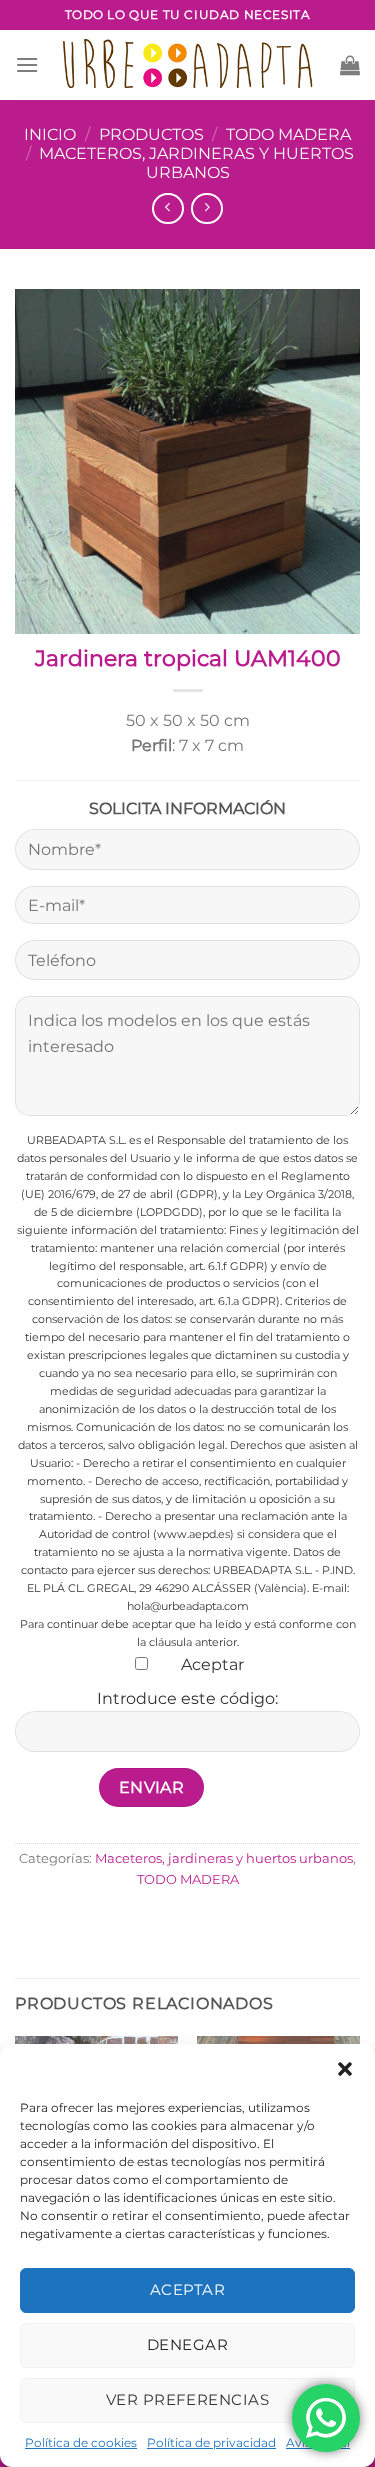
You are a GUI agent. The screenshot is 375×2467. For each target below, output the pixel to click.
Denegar (187, 2344)
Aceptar (187, 2289)
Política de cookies (81, 2442)
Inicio (50, 134)
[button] (345, 2069)
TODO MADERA (288, 134)
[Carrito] (350, 65)
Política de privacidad (211, 2442)
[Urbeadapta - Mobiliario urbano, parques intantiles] (187, 64)
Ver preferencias (187, 2399)
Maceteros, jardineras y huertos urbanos (196, 163)
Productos (151, 134)
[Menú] (27, 64)
